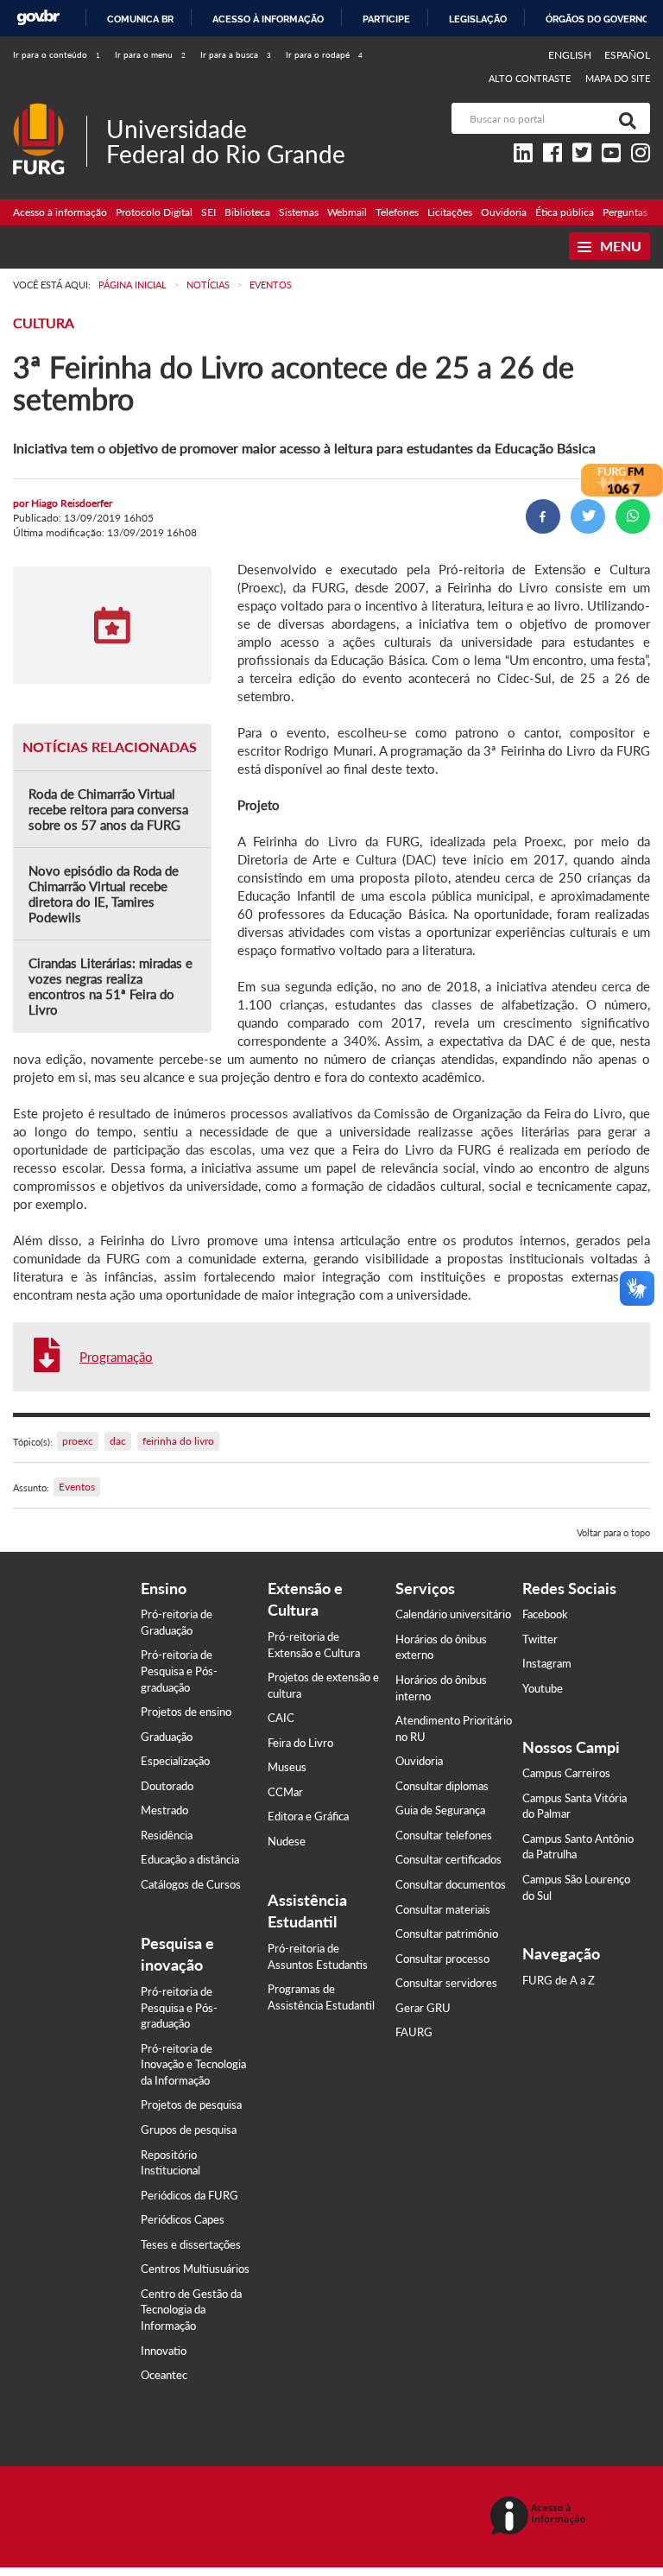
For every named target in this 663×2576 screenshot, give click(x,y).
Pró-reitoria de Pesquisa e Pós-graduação (179, 1671)
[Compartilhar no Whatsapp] (633, 516)
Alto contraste (530, 78)
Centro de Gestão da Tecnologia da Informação (191, 2310)
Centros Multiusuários (195, 2269)
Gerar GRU (423, 2008)
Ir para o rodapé (324, 54)
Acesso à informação (268, 19)
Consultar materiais (443, 1909)
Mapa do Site (618, 78)
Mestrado (164, 1810)
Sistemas (299, 212)
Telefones (397, 212)
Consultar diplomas (442, 1786)
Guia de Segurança (440, 1810)
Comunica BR (140, 19)
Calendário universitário (453, 1614)
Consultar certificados (448, 1859)
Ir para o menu (150, 54)
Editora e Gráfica (308, 1816)
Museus (287, 1767)
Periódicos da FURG (189, 2195)
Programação (116, 1357)
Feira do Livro (300, 1743)
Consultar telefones (444, 1835)
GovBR (38, 18)
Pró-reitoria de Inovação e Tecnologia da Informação (193, 2064)
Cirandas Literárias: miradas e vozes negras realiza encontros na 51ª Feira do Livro (110, 986)
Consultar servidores (446, 1983)
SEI (208, 212)
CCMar (285, 1792)
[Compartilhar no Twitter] (588, 516)
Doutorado (167, 1786)
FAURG (414, 2032)
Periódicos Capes (183, 2219)
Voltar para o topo (613, 1532)
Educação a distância (190, 1859)
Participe (386, 19)
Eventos (77, 1487)
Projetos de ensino (186, 1712)
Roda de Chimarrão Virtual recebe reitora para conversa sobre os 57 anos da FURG (108, 809)
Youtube (543, 1688)
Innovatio (164, 2351)
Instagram (547, 1663)
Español (627, 55)
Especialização (175, 1761)
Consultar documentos (451, 1884)
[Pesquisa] (624, 118)
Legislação (478, 19)
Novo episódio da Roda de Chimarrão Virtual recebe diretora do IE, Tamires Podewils (104, 894)
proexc (78, 1441)
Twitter (540, 1639)
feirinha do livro (178, 1441)
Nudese (287, 1841)
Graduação (167, 1737)
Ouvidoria (504, 212)
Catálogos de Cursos (191, 1884)
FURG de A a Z (559, 1980)
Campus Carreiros (566, 1773)
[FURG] (50, 110)
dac (118, 1441)
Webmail (347, 212)
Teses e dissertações (191, 2244)
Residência (167, 1835)
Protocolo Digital (154, 212)
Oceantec (164, 2375)
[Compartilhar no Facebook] (543, 516)
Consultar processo (442, 1959)
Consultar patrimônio (447, 1934)
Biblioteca (247, 212)
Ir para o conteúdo (57, 54)
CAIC (281, 1718)
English (571, 55)
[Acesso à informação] (541, 2517)
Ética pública (565, 212)
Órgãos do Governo (597, 19)
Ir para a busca (236, 54)
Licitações (450, 212)
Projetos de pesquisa (191, 2104)
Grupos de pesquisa (189, 2130)
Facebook (545, 1614)
